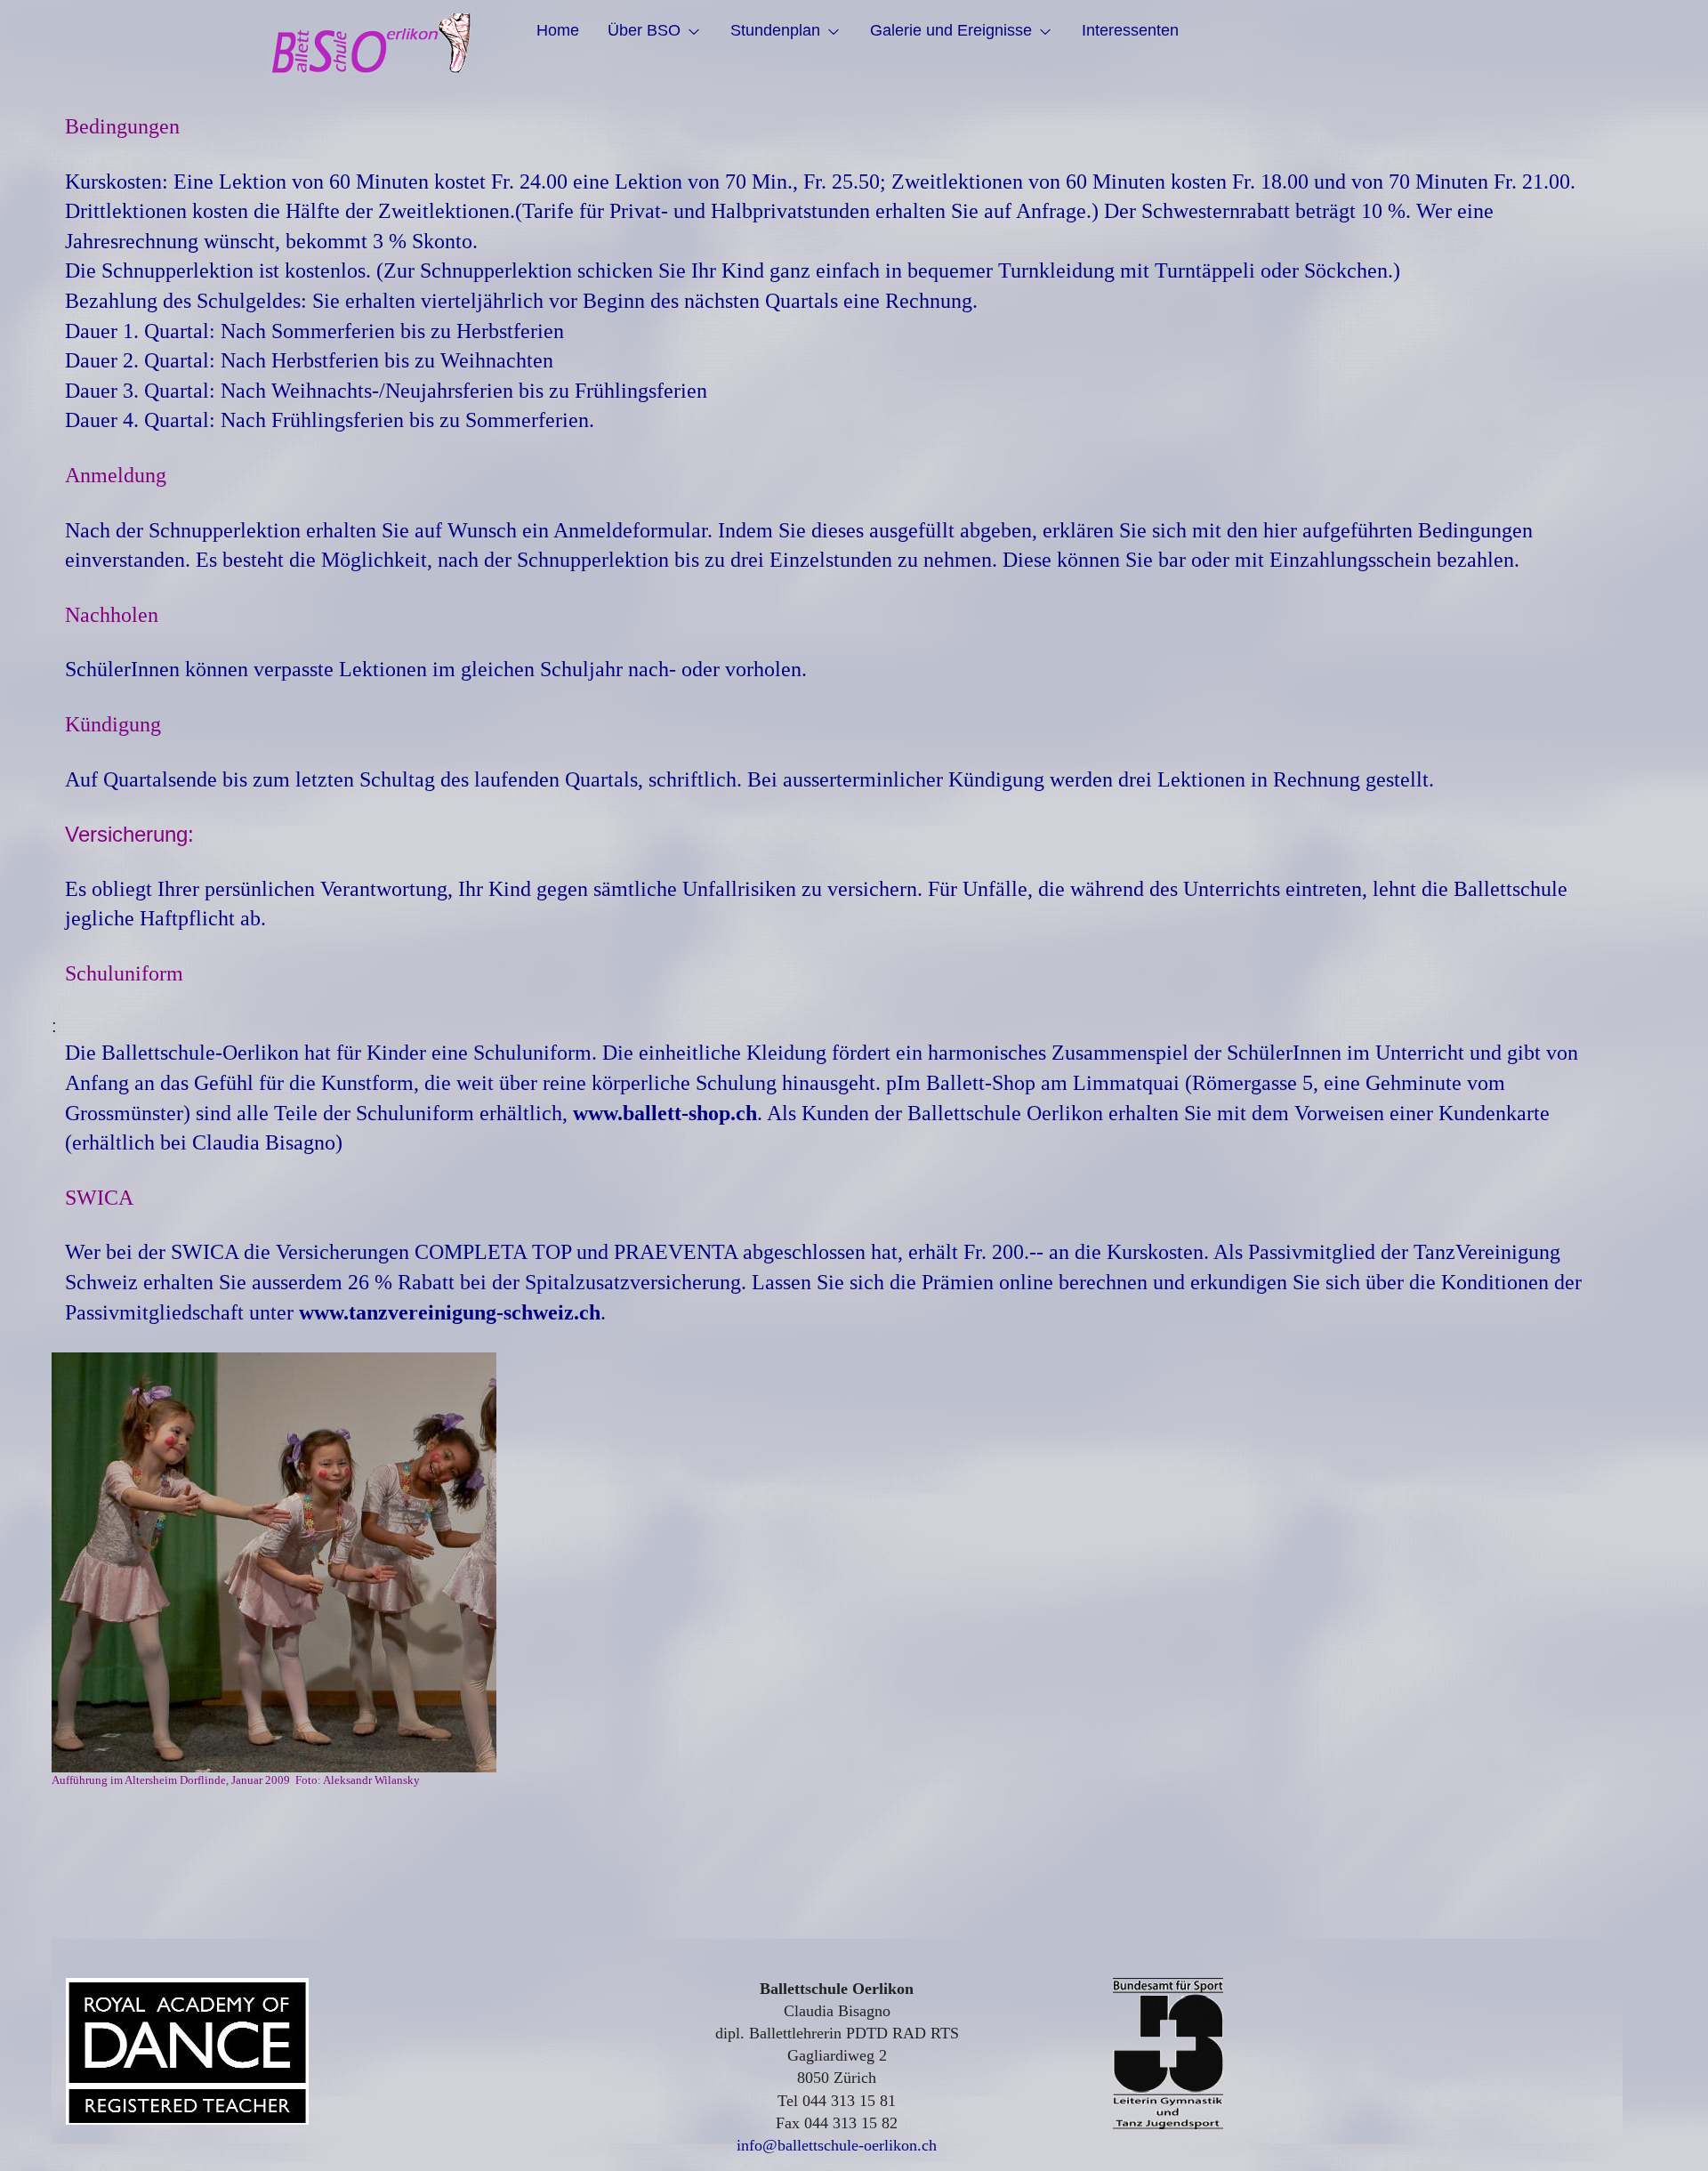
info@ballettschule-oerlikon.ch (837, 2145)
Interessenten (1130, 30)
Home (558, 30)
